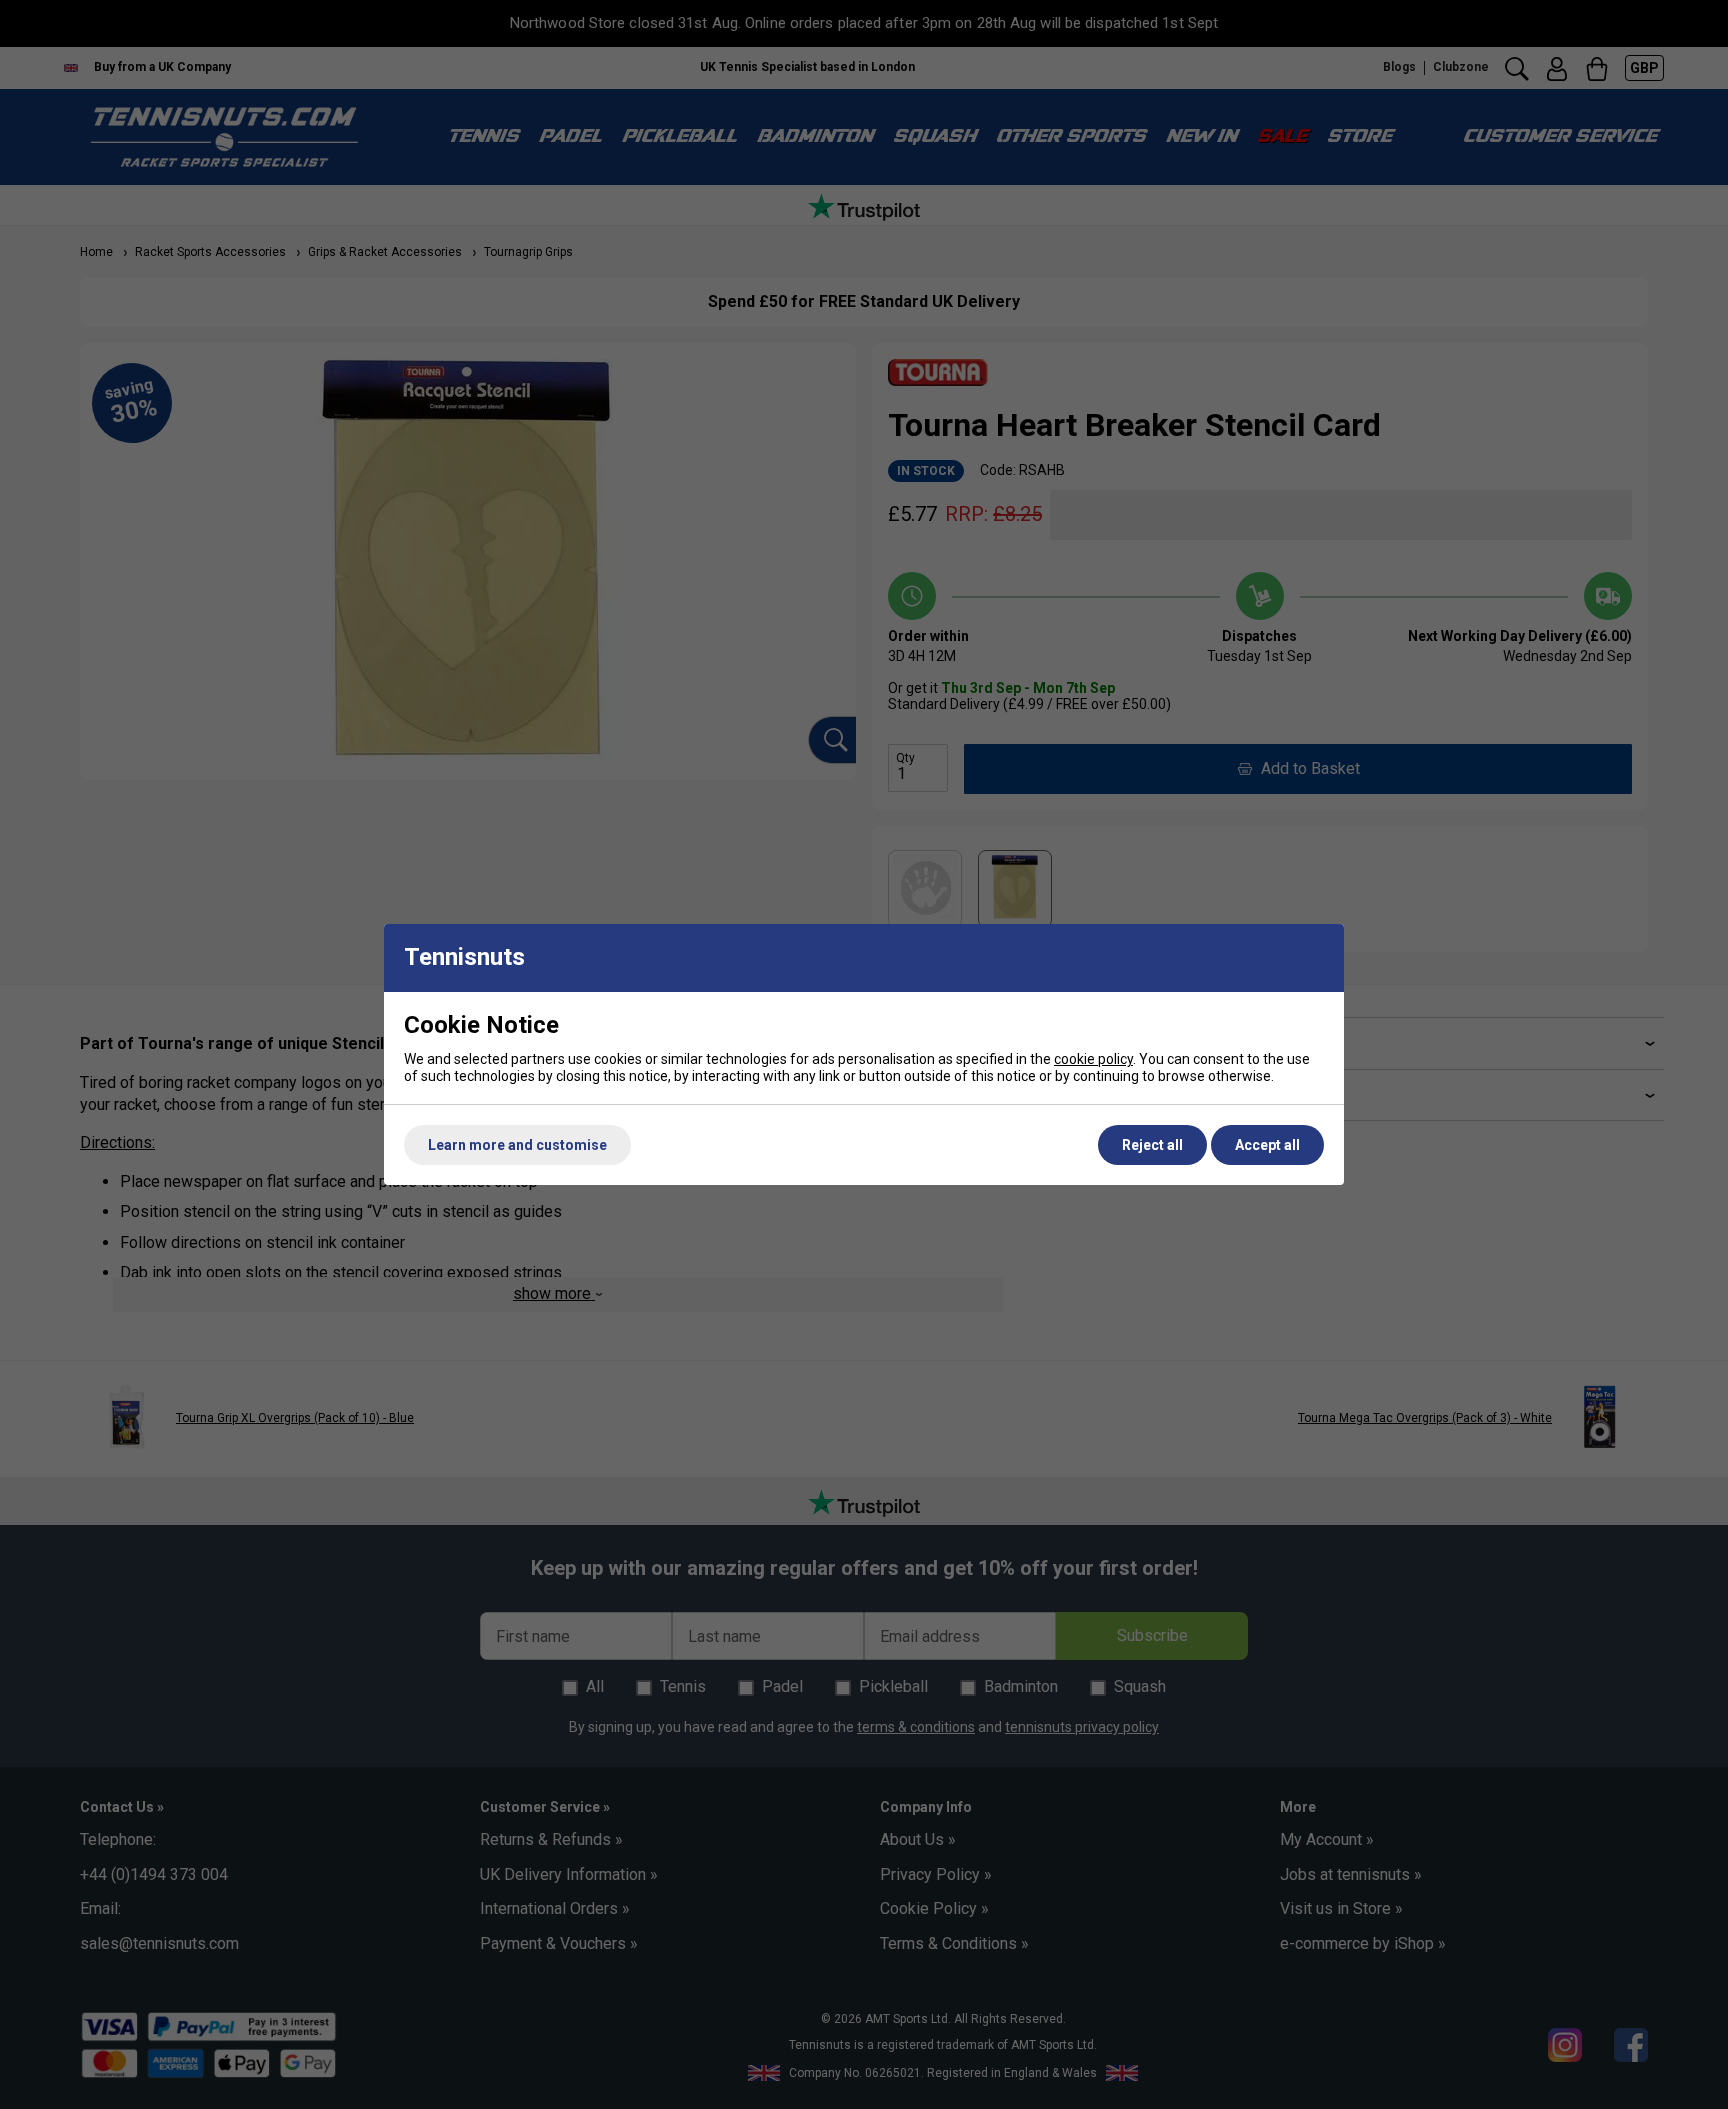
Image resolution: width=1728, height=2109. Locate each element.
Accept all (1267, 1145)
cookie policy (1093, 1059)
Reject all (1152, 1145)
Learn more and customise (517, 1145)
